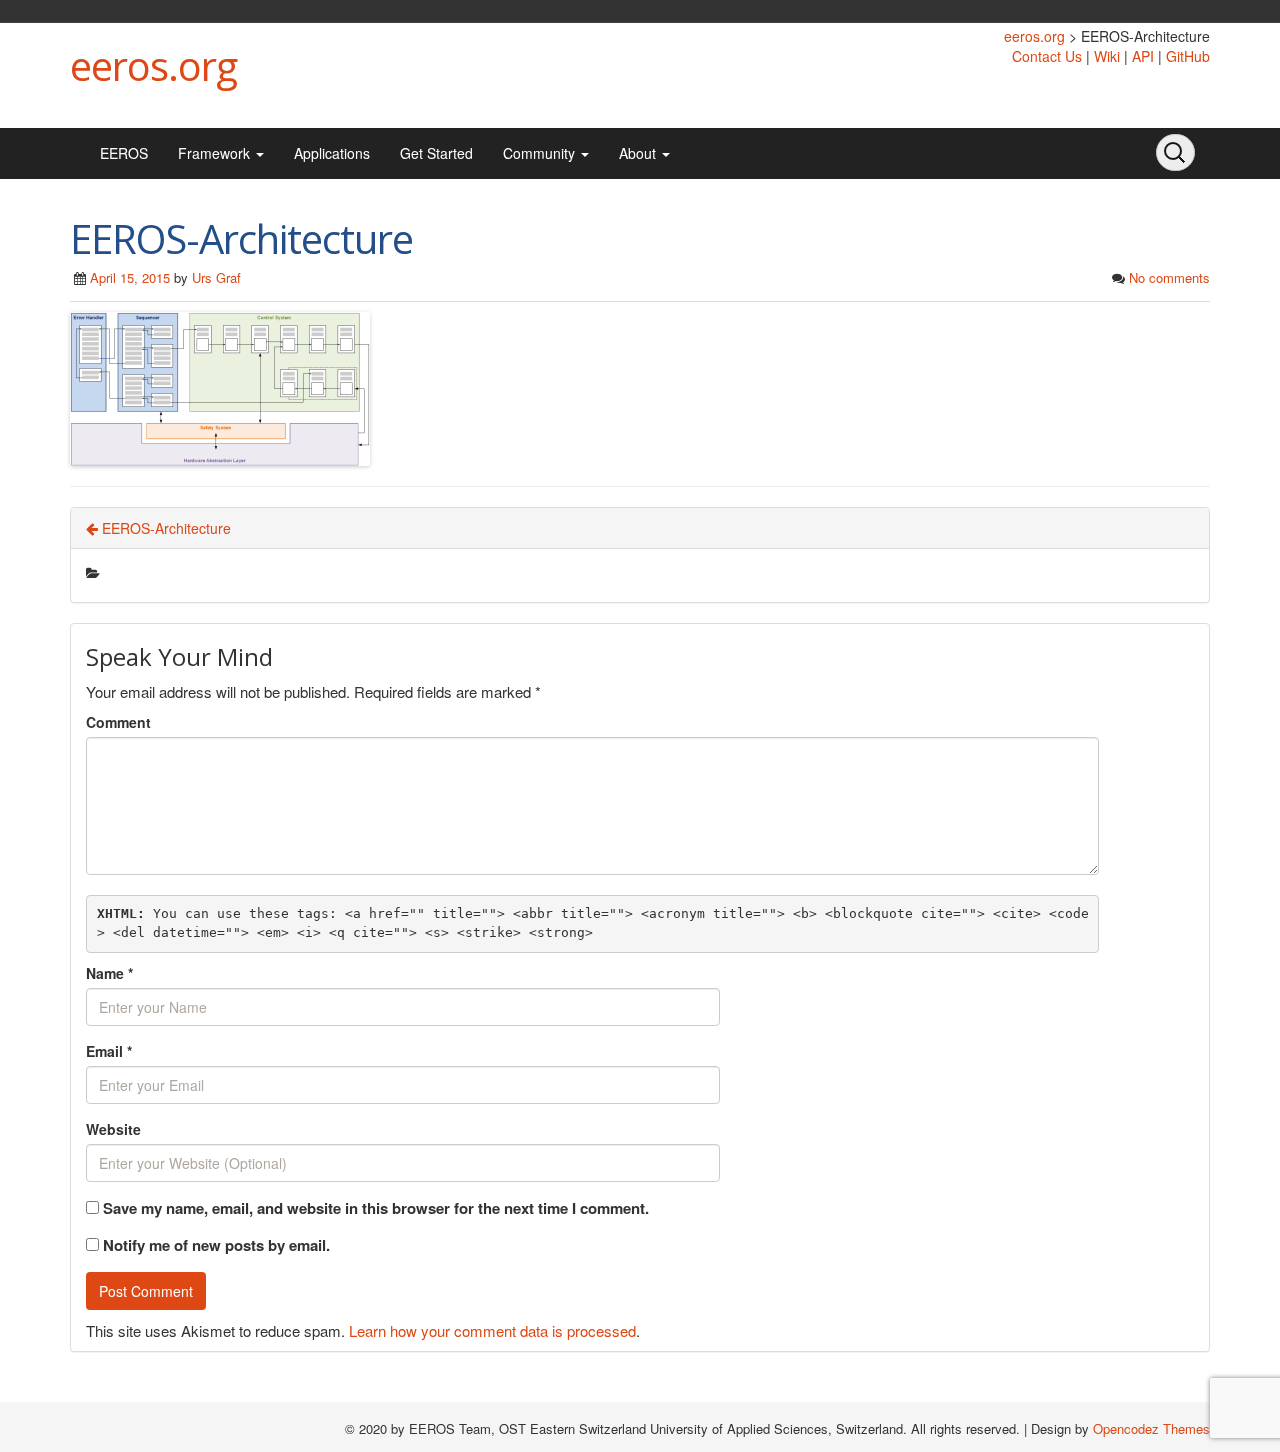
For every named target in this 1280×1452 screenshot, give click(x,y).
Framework (216, 153)
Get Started (436, 153)
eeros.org (153, 65)
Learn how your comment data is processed (492, 1330)
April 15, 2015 (130, 277)
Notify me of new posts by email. (216, 1245)
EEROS (124, 153)
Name (109, 973)
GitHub (1188, 56)
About (639, 153)
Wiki (1107, 56)
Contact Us (1047, 56)
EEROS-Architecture (164, 528)
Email (109, 1051)
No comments (1169, 277)
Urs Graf (216, 277)
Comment (118, 722)
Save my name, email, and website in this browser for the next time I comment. (376, 1208)
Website (113, 1129)
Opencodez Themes (1151, 1428)
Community (541, 153)
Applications (332, 153)
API (1143, 56)
